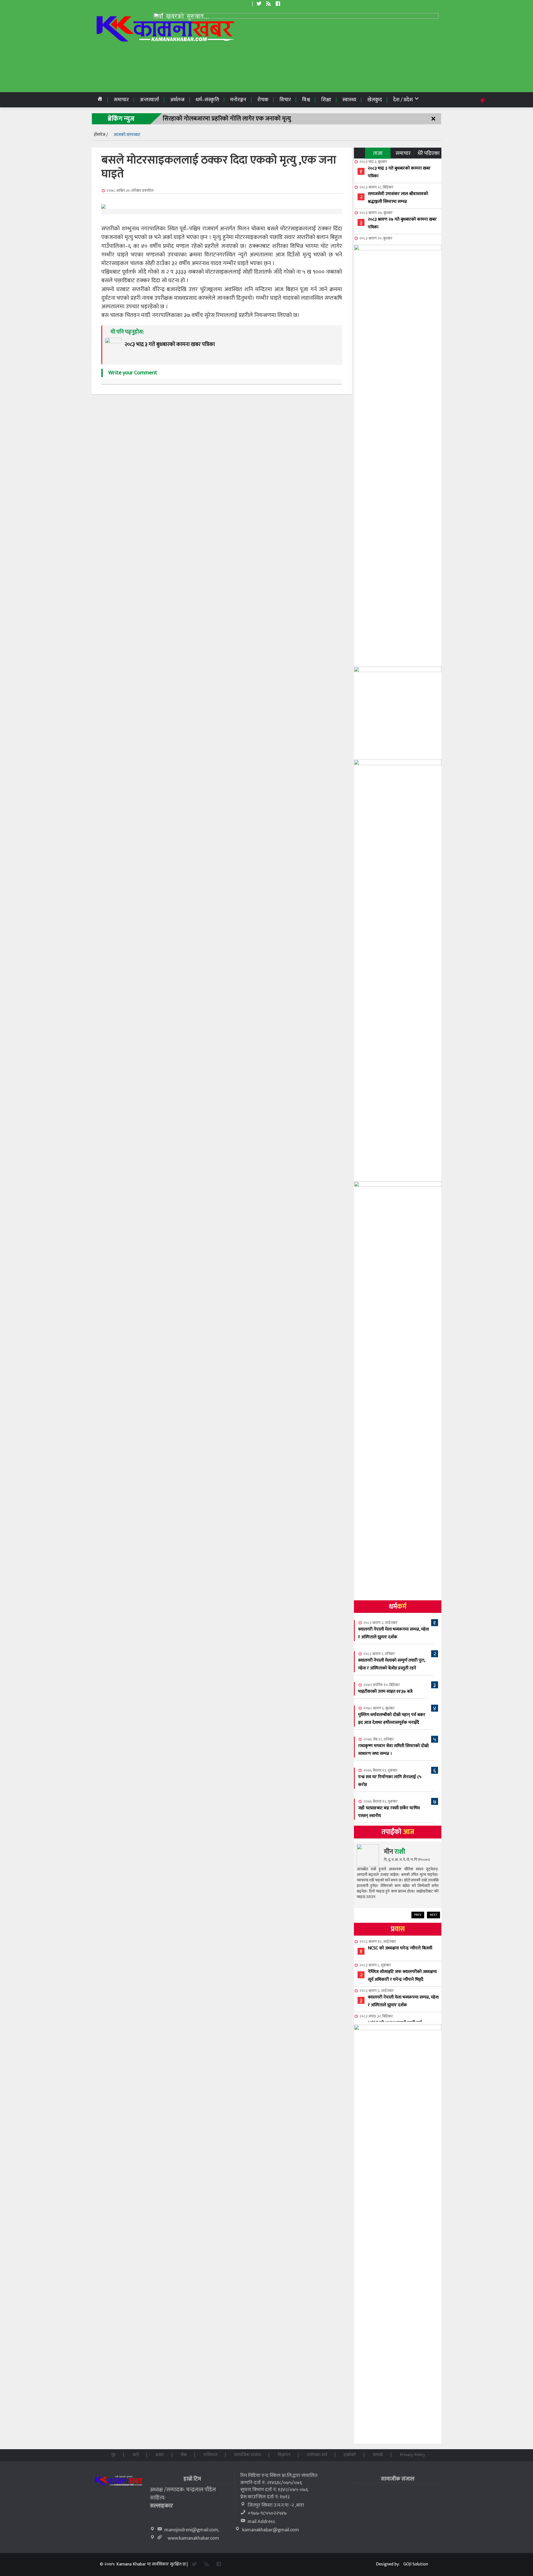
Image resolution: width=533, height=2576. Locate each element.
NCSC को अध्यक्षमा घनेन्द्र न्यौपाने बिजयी (400, 1948)
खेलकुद (375, 100)
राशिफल (210, 2455)
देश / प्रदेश (403, 100)
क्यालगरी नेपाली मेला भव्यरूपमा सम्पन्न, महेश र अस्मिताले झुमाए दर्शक (394, 1633)
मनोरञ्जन (238, 100)
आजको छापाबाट (127, 135)
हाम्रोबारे (350, 2455)
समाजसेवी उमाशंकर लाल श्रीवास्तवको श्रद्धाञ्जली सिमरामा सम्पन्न (398, 198)
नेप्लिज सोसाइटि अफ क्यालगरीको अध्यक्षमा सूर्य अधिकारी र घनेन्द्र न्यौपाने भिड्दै (402, 1976)
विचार (285, 100)
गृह (113, 2455)
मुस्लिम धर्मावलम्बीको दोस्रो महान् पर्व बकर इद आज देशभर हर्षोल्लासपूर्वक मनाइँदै (392, 1719)
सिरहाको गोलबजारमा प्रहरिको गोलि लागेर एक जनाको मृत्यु (227, 119)
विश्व (306, 100)
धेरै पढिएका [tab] (429, 153)
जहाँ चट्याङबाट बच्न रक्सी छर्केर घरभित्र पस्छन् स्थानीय (389, 1812)
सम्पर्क (378, 2455)
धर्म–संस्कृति (207, 100)
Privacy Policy (412, 2455)
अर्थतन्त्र (177, 100)
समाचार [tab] (403, 153)
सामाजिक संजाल (247, 2455)
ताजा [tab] (378, 153)
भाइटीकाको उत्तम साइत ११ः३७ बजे (385, 1691)
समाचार (121, 100)
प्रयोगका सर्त (317, 2455)
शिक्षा (326, 100)
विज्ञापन (284, 2455)
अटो (136, 2455)
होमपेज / (101, 135)
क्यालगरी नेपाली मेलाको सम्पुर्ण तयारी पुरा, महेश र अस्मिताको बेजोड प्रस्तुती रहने (392, 1664)
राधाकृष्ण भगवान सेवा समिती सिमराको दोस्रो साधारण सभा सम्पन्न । (393, 1750)
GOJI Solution (416, 2564)
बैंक (184, 2455)
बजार (160, 2455)
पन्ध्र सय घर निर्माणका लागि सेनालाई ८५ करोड (390, 1781)
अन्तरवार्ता (149, 100)
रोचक (263, 100)
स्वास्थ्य (349, 100)
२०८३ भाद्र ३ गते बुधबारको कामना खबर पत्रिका (399, 172)
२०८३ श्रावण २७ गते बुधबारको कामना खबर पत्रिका (402, 223)
